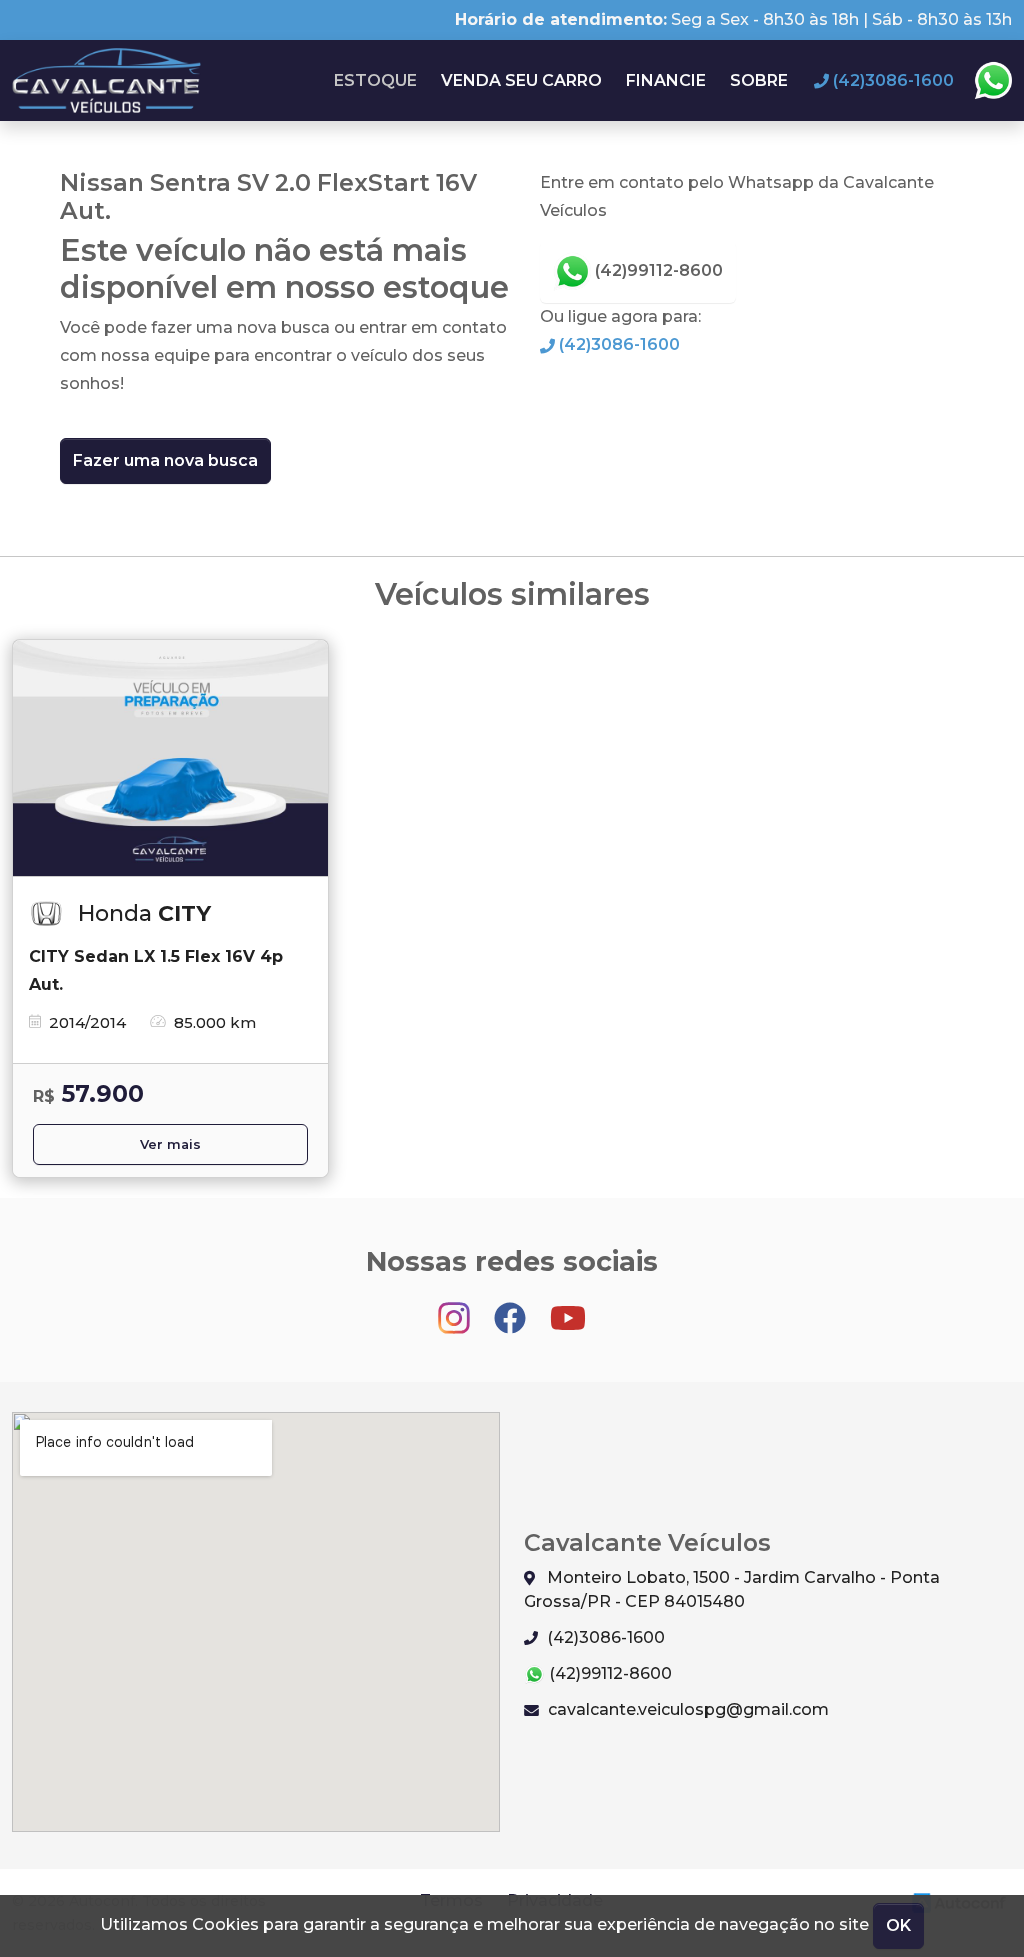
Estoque (375, 80)
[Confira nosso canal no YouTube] (568, 1308)
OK (898, 1925)
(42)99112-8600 (657, 270)
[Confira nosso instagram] (456, 1308)
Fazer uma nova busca (165, 460)
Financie (666, 80)
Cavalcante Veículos (107, 80)
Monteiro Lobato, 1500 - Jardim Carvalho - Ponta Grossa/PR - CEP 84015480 (732, 1589)
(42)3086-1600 (617, 344)
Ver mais (170, 1144)
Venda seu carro (521, 80)
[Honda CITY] (170, 758)
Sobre (759, 80)
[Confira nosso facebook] (512, 1308)
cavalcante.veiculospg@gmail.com (686, 1709)
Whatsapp (993, 81)
